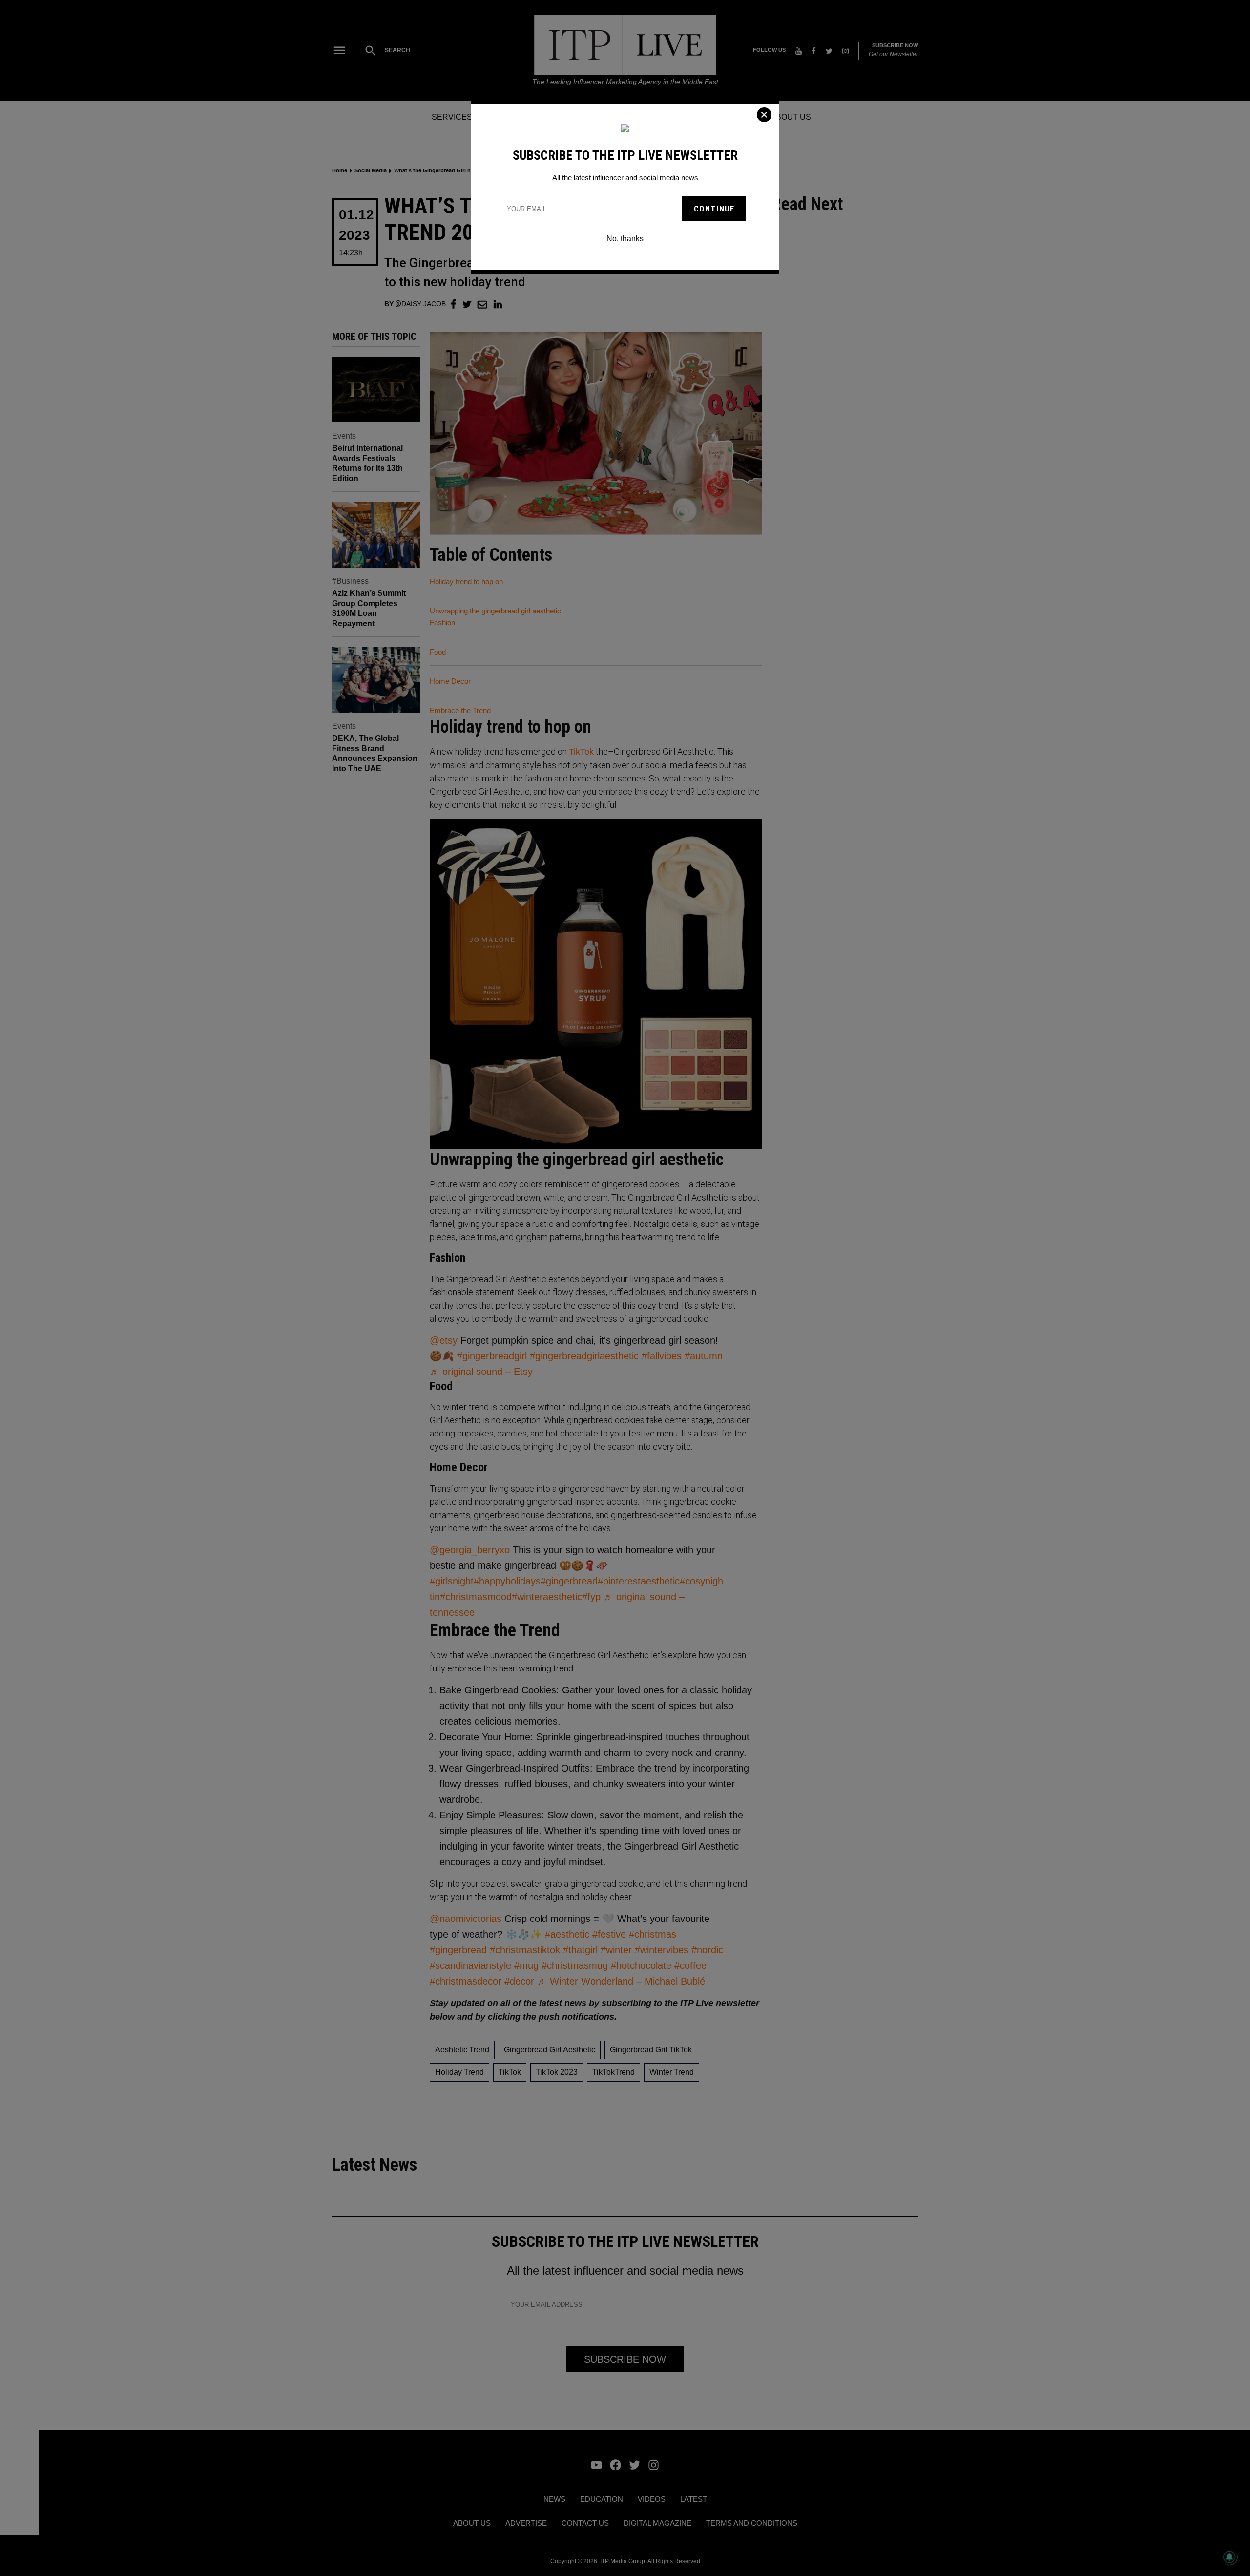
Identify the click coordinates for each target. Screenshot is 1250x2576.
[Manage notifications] (1229, 2557)
